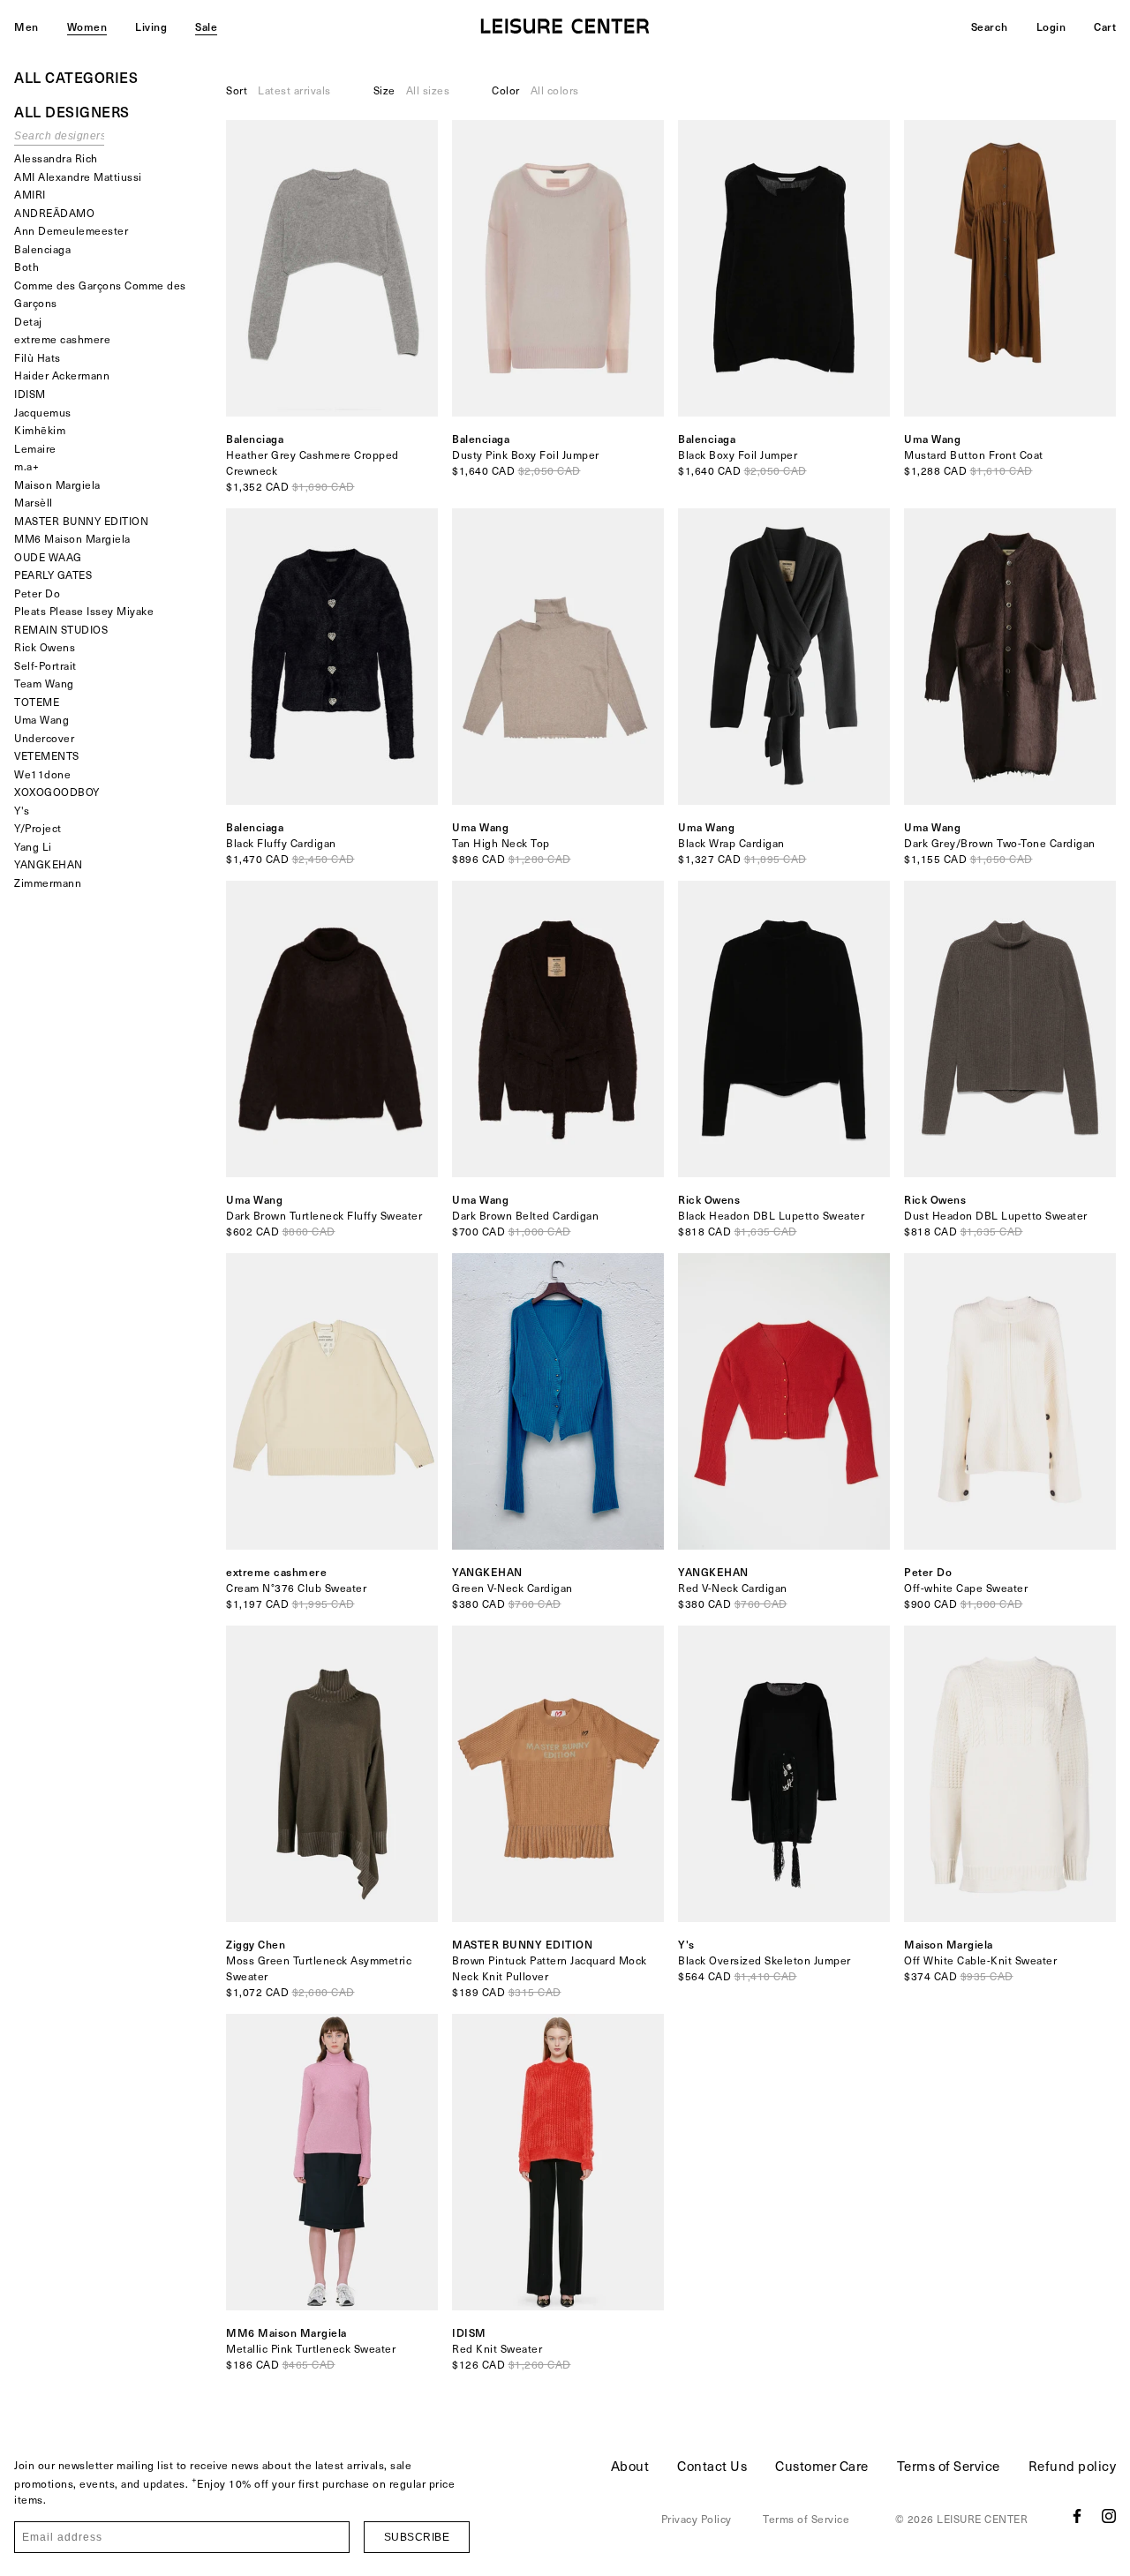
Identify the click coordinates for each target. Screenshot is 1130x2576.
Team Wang (44, 683)
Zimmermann (48, 882)
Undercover (44, 738)
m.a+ (26, 466)
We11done (42, 774)
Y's (22, 810)
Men (26, 26)
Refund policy (1073, 2466)
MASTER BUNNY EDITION (81, 521)
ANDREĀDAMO (54, 213)
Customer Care (822, 2466)
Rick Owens (45, 647)
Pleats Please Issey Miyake (84, 611)
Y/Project (38, 828)
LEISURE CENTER (982, 2519)
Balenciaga (42, 249)
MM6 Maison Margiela (72, 538)
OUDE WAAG (48, 557)
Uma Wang (41, 719)
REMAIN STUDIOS (61, 629)
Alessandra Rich (56, 158)
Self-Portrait (45, 665)
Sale (206, 26)
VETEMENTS (47, 755)
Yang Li (33, 846)
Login (1051, 26)
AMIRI (30, 194)
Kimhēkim (40, 430)
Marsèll (34, 502)
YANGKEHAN (49, 864)
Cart (1105, 26)
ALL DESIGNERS (72, 111)
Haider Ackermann (62, 375)
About (630, 2466)
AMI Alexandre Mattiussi (78, 176)
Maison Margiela (57, 484)
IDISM (30, 394)
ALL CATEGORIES (76, 77)
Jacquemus (43, 412)
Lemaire (35, 448)
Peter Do (37, 593)
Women (87, 26)
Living (151, 26)
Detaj (28, 321)
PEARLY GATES (53, 575)
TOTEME (37, 702)
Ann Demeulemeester (71, 230)
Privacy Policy (697, 2519)
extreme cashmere (62, 339)
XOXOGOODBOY (57, 792)
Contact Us (712, 2466)
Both (26, 267)
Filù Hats (38, 357)
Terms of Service (949, 2466)
